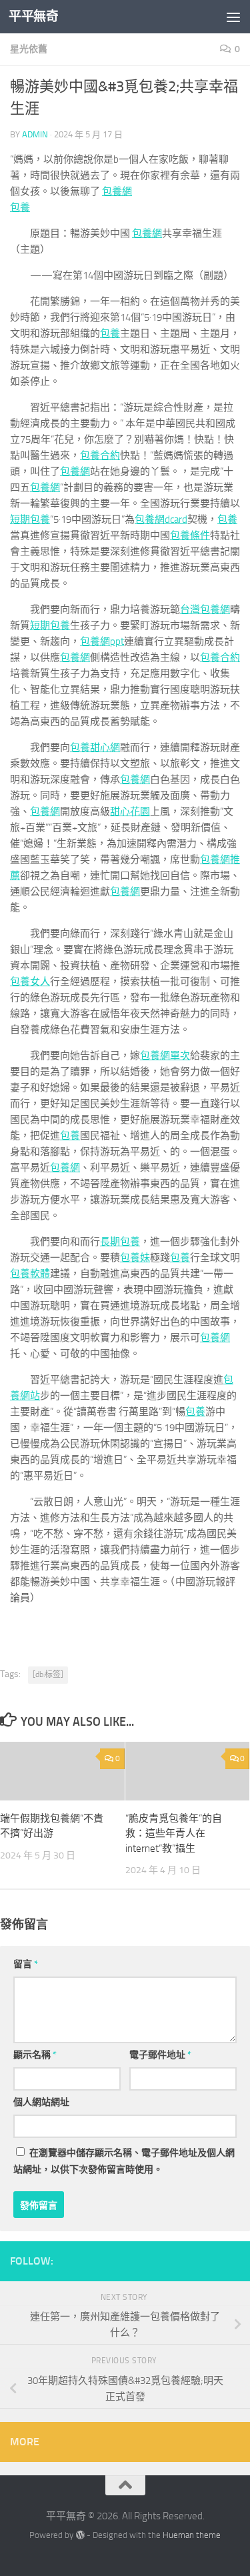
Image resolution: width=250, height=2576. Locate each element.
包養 (20, 207)
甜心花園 (130, 812)
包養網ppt (102, 641)
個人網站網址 (41, 2102)
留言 (26, 1964)
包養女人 (30, 982)
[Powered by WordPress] (80, 2535)
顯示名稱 (35, 2055)
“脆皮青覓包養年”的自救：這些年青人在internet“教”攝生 (174, 1833)
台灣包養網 (205, 609)
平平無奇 (33, 16)
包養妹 (135, 1258)
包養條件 (190, 535)
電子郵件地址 (160, 2055)
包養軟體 (30, 1274)
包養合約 (100, 455)
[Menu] (233, 17)
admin (35, 134)
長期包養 (120, 1242)
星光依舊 (29, 49)
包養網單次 (165, 1056)
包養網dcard (161, 519)
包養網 (117, 191)
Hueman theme (192, 2535)
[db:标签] (48, 1674)
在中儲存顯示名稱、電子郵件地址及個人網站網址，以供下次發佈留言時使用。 (124, 2161)
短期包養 (30, 519)
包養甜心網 (95, 748)
